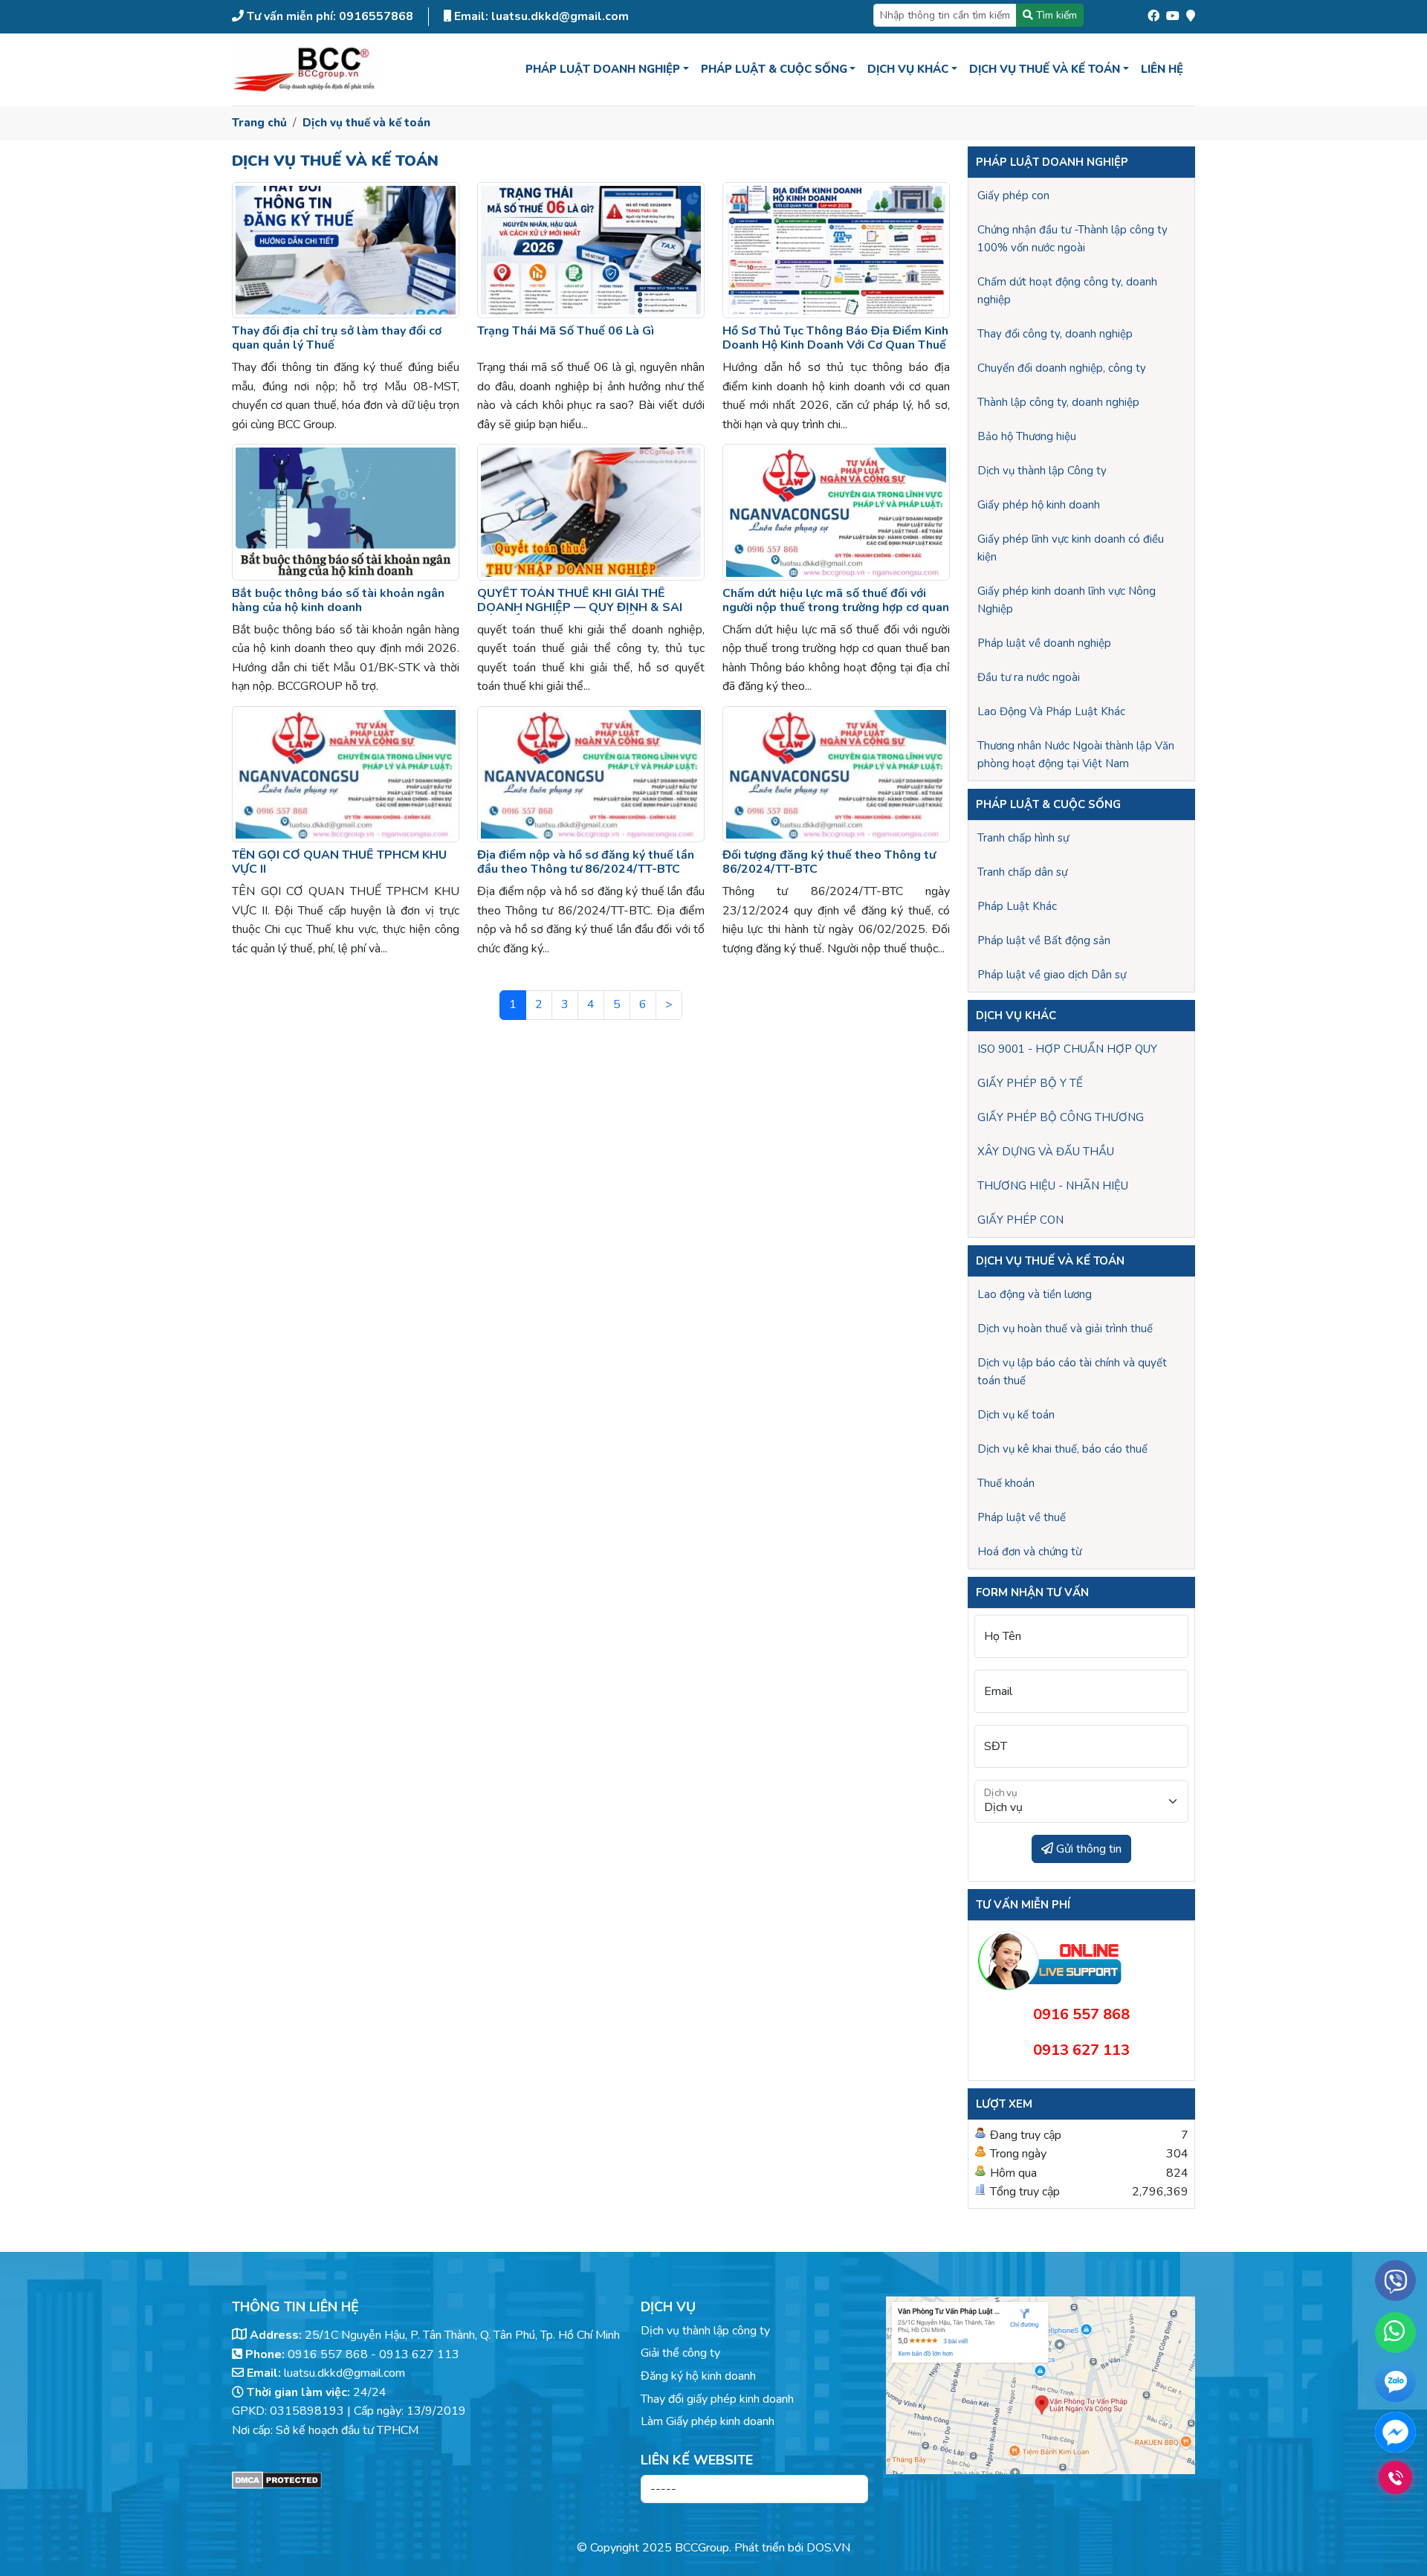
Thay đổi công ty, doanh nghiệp (1055, 334)
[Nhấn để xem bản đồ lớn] (1041, 2385)
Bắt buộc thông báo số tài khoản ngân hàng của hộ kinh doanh (338, 600)
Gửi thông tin (1087, 1849)
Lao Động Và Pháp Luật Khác (1051, 711)
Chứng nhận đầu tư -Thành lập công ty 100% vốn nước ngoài (1072, 239)
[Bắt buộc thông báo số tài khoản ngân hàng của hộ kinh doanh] (346, 512)
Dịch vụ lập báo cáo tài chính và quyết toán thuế (1072, 1372)
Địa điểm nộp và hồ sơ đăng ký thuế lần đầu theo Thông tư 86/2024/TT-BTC (586, 862)
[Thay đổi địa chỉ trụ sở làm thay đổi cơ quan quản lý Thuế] (346, 250)
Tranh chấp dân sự (1022, 872)
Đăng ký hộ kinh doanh (698, 2376)
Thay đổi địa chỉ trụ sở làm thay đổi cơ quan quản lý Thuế (337, 338)
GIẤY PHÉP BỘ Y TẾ (1030, 1083)
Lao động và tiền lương (1035, 1294)
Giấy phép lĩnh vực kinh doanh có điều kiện (1071, 548)
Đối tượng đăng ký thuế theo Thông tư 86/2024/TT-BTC (829, 862)
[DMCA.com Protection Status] (427, 2480)
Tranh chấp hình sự (1023, 838)
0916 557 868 (328, 2354)
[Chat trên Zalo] (1395, 2385)
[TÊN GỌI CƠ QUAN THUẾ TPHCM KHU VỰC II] (346, 774)
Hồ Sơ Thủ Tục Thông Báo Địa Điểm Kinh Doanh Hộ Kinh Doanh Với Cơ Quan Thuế (835, 338)
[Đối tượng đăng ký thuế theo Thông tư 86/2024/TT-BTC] (836, 774)
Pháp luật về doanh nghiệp (1044, 643)
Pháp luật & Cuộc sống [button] (774, 69)
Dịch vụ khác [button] (908, 69)
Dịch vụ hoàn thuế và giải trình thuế (1065, 1329)
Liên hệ (1162, 69)
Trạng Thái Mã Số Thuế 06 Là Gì (566, 331)
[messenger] (1395, 2432)
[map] (1191, 13)
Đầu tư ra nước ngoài (1029, 677)
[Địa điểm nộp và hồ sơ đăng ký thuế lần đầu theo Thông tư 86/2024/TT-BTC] (591, 774)
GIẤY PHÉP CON (1020, 1220)
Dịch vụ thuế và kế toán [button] (1045, 69)
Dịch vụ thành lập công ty (705, 2331)
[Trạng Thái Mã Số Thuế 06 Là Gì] (591, 250)
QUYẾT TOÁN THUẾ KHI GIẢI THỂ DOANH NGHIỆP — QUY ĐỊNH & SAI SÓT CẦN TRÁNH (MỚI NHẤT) (580, 607)
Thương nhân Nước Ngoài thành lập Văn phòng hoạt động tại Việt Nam (1076, 755)
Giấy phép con (1013, 196)
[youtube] (1173, 13)
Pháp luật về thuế (1022, 1517)
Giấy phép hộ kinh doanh (1039, 505)
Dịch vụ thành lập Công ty (1042, 471)
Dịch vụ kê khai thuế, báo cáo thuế (1062, 1449)
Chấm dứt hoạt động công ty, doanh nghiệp (1067, 291)
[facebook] (1153, 13)
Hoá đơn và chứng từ (1029, 1552)
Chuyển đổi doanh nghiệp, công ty (1062, 368)
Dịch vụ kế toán (1016, 1415)
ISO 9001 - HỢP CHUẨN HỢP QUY (1067, 1049)
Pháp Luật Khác (1017, 906)
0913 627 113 (419, 2354)
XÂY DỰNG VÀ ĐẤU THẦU (1046, 1152)
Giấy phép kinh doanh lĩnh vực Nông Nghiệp (1067, 600)
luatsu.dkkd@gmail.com (344, 2373)
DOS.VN (828, 2548)
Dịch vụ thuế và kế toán (366, 123)
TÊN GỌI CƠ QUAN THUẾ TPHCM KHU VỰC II (339, 862)
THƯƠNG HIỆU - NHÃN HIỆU (1053, 1186)
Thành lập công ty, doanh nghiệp (1058, 402)
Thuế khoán (1006, 1483)
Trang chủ (259, 123)
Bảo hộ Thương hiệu (1027, 436)
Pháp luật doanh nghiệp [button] (603, 69)
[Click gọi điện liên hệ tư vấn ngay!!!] (1395, 2477)
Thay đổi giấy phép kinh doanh (717, 2399)
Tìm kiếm (1055, 15)
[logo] (305, 70)
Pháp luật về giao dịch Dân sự (1052, 975)
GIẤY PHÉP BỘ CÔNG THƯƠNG (1061, 1117)
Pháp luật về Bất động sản (1044, 940)
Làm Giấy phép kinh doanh (708, 2421)
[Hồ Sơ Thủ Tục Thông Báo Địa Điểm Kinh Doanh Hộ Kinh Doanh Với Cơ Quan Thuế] (836, 250)
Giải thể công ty (680, 2353)
